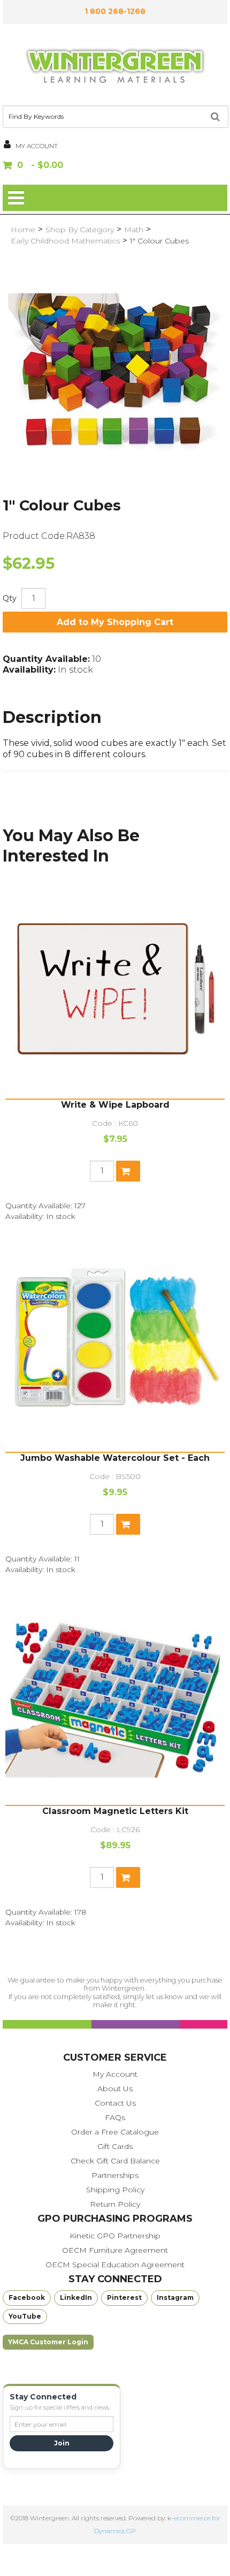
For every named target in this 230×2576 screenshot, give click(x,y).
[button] (115, 166)
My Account (115, 2074)
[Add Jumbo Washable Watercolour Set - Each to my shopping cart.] (128, 1524)
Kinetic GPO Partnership (115, 2236)
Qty (10, 598)
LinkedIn (76, 2297)
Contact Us (115, 2103)
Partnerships (115, 2175)
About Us (115, 2089)
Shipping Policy (115, 2190)
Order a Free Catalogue (115, 2132)
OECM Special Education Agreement (115, 2265)
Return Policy (115, 2204)
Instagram (175, 2297)
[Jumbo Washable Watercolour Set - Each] (115, 1342)
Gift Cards (115, 2146)
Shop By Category (80, 230)
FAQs (115, 2117)
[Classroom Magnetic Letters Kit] (115, 1695)
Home (23, 230)
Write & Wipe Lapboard (115, 1105)
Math (134, 230)
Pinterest (124, 2297)
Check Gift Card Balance (115, 2161)
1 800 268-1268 (115, 11)
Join (62, 2443)
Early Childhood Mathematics (65, 241)
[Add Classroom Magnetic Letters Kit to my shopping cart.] (128, 1877)
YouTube (25, 2316)
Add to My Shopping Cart (115, 622)
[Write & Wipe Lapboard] (115, 989)
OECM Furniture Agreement (115, 2250)
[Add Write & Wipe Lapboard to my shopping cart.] (128, 1171)
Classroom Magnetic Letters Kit (115, 1811)
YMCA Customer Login (48, 2342)
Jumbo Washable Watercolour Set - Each (115, 1458)
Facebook (27, 2297)
